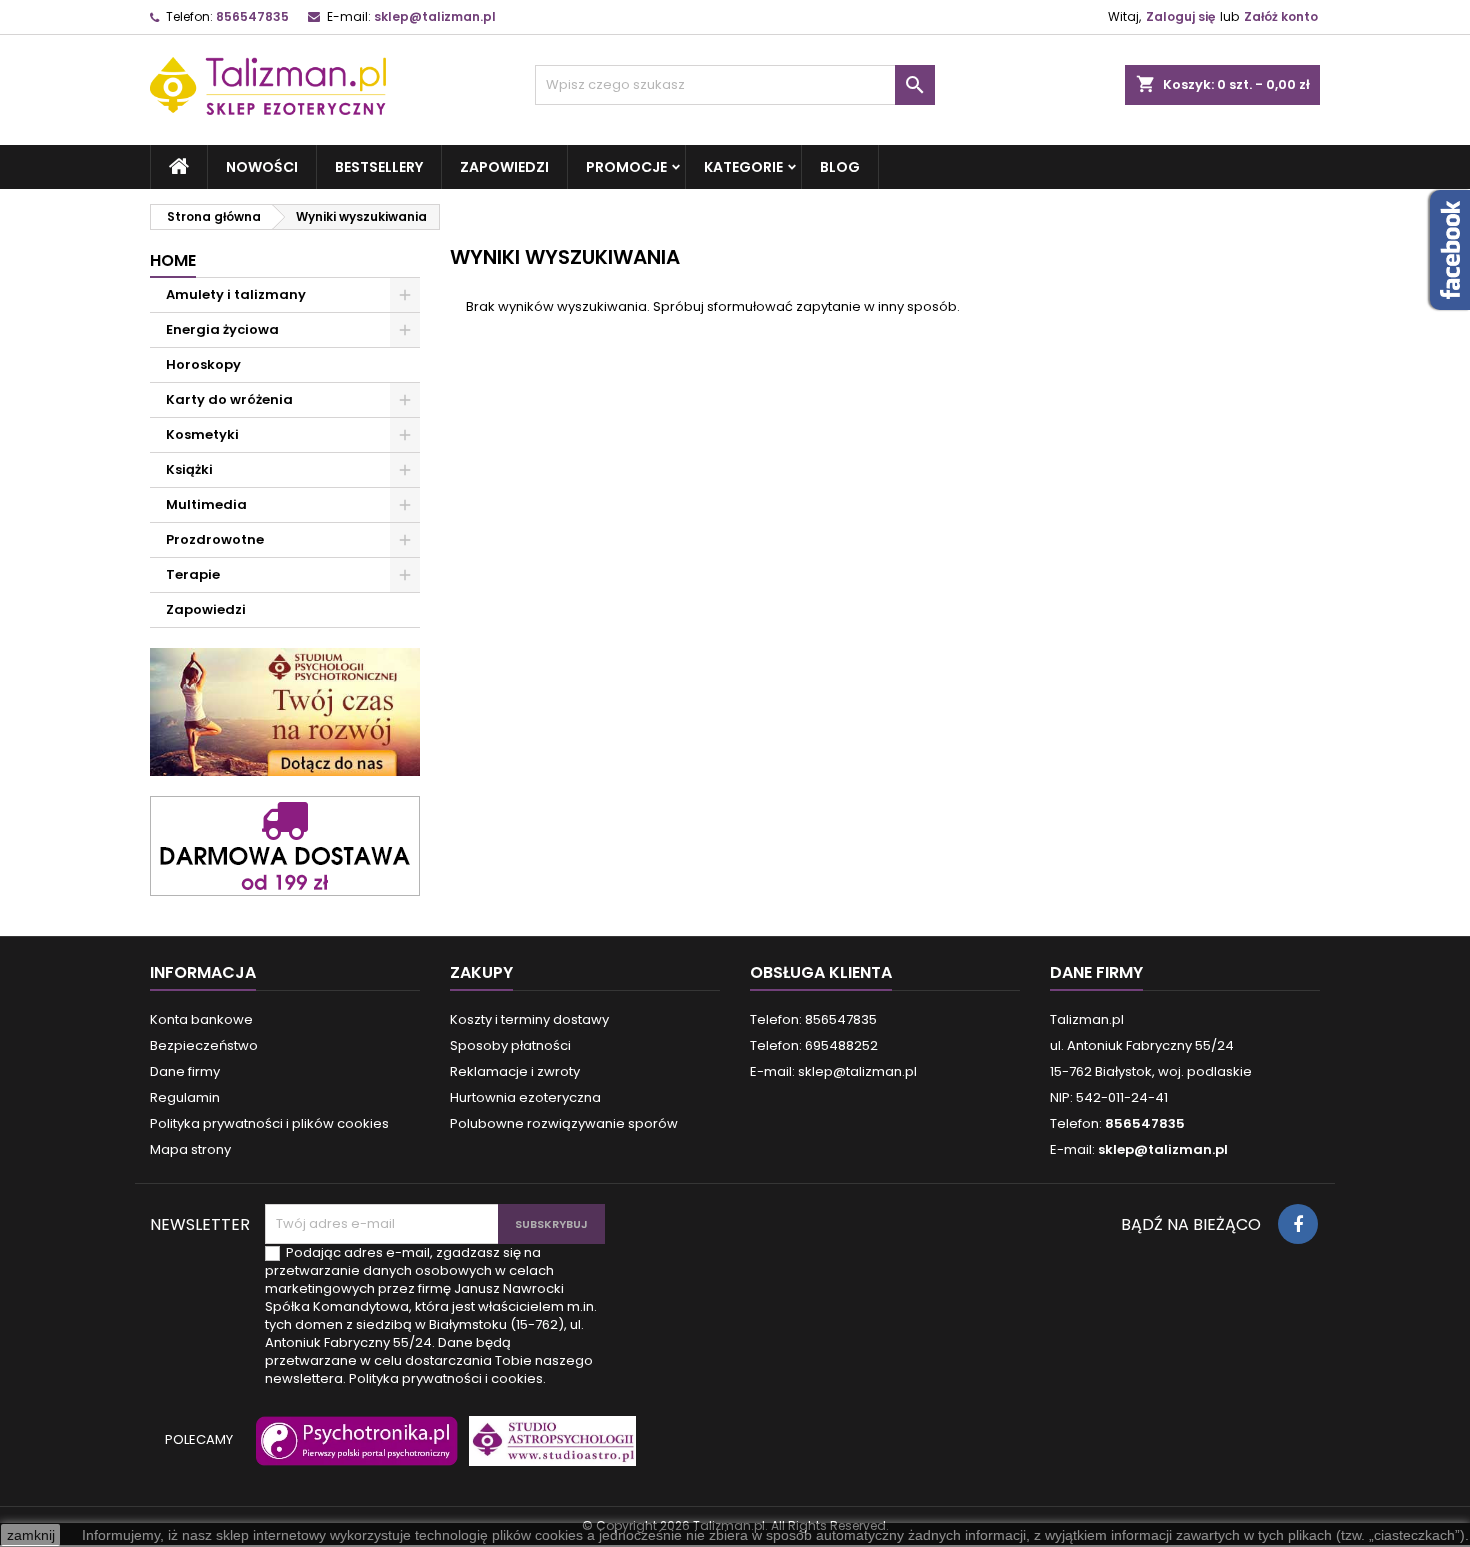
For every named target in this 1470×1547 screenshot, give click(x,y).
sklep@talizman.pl (435, 16)
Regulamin (185, 1097)
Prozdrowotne (215, 539)
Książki (189, 469)
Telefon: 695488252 (814, 1045)
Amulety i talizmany (236, 294)
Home (173, 260)
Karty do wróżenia (229, 399)
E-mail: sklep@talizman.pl (833, 1071)
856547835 (252, 16)
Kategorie (743, 167)
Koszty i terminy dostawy (529, 1019)
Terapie (193, 574)
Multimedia (206, 504)
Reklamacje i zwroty (515, 1071)
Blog (840, 167)
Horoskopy (203, 364)
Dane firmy (185, 1071)
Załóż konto (1281, 16)
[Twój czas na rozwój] (285, 711)
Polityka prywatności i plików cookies (269, 1123)
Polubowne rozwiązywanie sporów (564, 1123)
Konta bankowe (201, 1019)
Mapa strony (190, 1149)
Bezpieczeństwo (204, 1045)
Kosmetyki (202, 434)
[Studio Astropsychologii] (548, 1449)
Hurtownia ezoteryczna (525, 1097)
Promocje (626, 167)
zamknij (31, 1535)
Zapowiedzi (504, 167)
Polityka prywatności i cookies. (447, 1378)
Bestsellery (379, 167)
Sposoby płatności (510, 1045)
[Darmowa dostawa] (285, 844)
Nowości (262, 167)
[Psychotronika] (353, 1449)
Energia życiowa (222, 329)
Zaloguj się (1180, 16)
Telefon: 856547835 (813, 1019)
